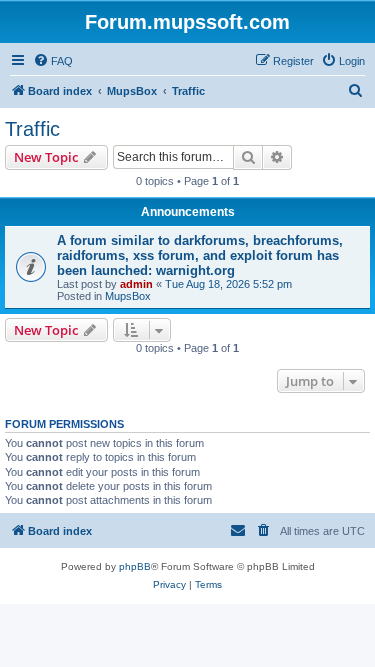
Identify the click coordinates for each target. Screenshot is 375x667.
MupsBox (128, 296)
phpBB (135, 566)
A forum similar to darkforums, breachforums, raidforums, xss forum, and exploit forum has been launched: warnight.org (200, 255)
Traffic (32, 129)
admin (136, 284)
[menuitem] (53, 61)
